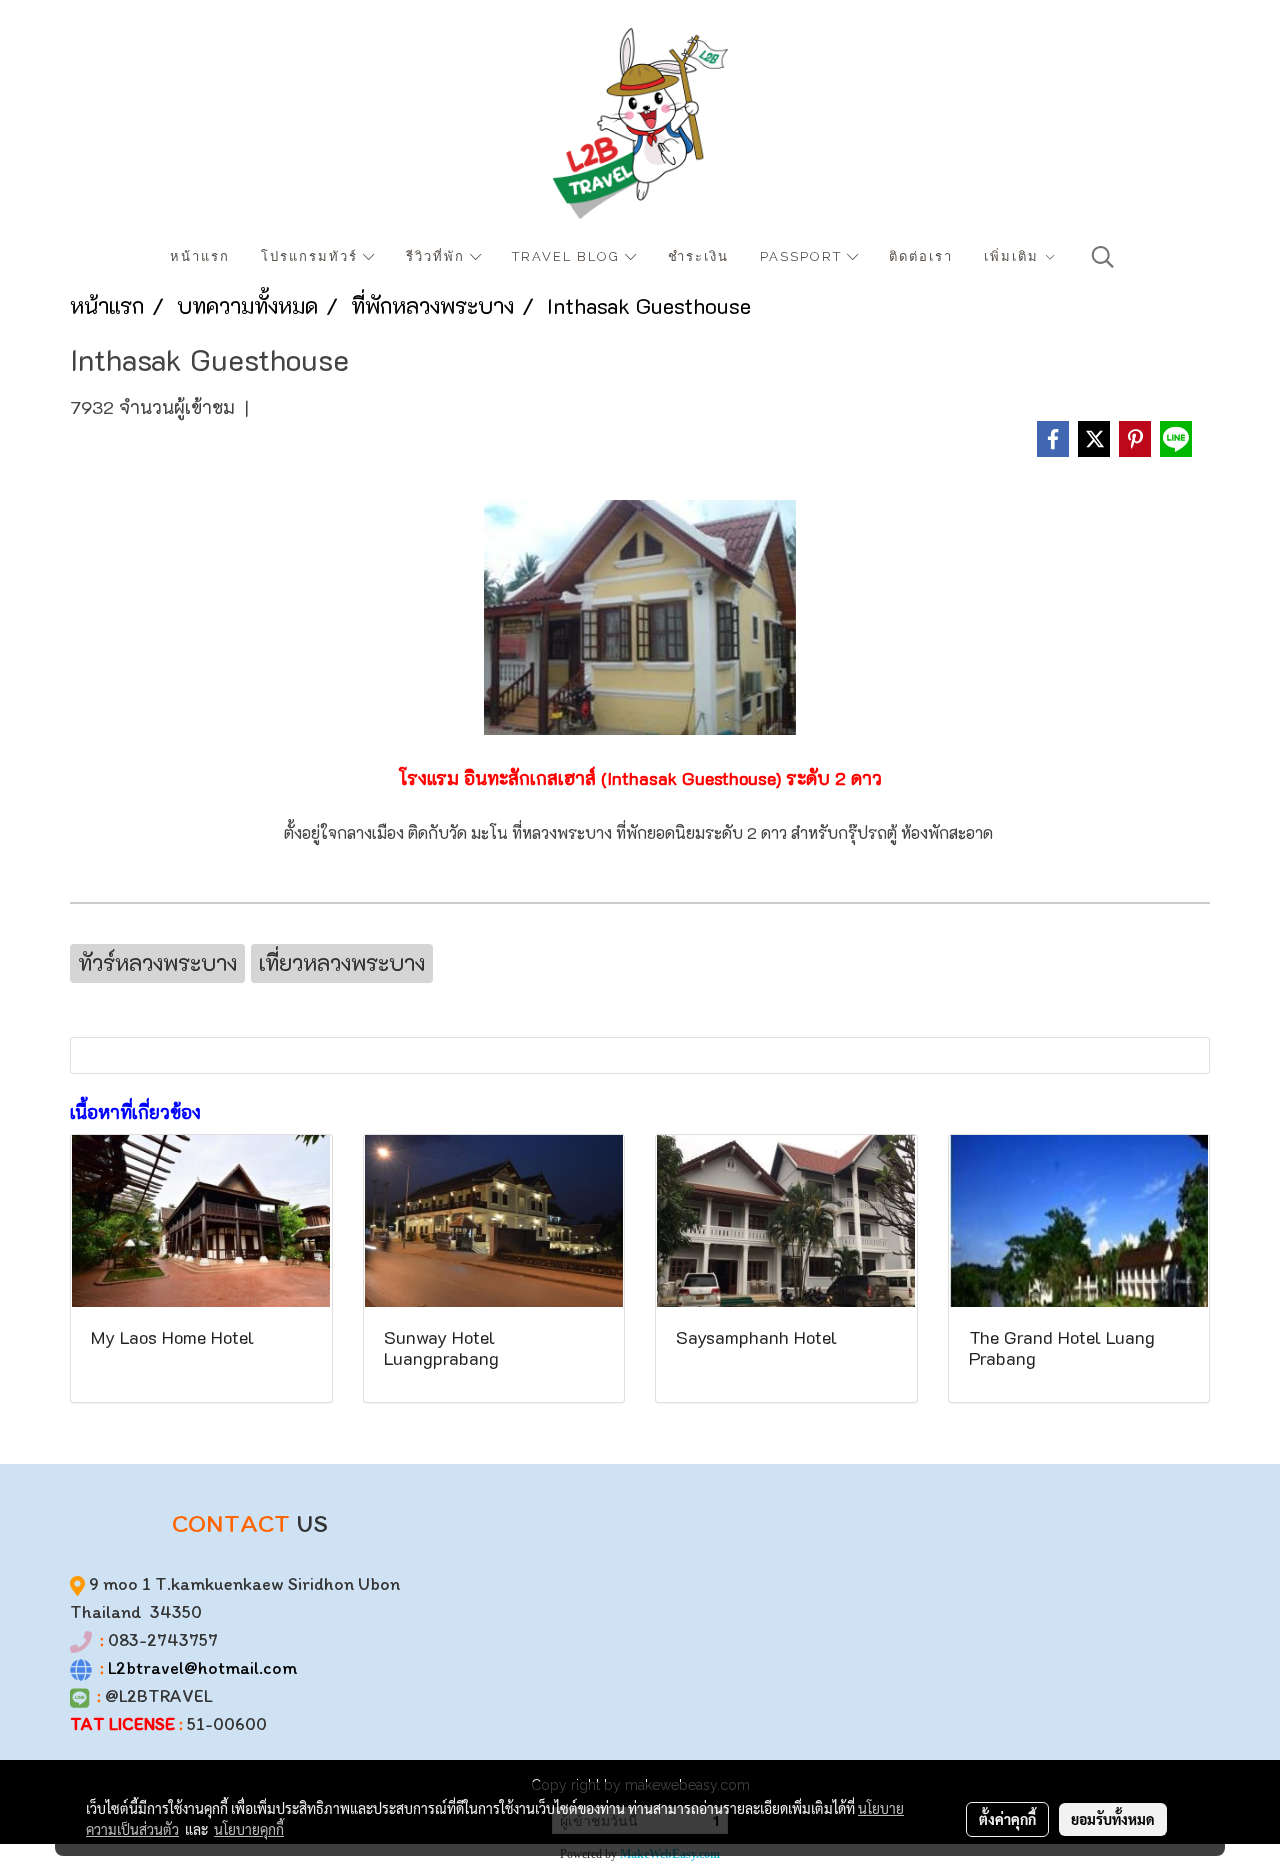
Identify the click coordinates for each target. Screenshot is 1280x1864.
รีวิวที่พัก (438, 256)
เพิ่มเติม (1014, 256)
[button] (1103, 257)
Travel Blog (568, 256)
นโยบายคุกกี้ (249, 1829)
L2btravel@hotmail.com (202, 1668)
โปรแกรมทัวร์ (312, 256)
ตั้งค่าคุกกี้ (1007, 1819)
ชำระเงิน (698, 256)
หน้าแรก (200, 256)
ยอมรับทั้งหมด (1113, 1819)
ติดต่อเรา (921, 256)
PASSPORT (803, 256)
